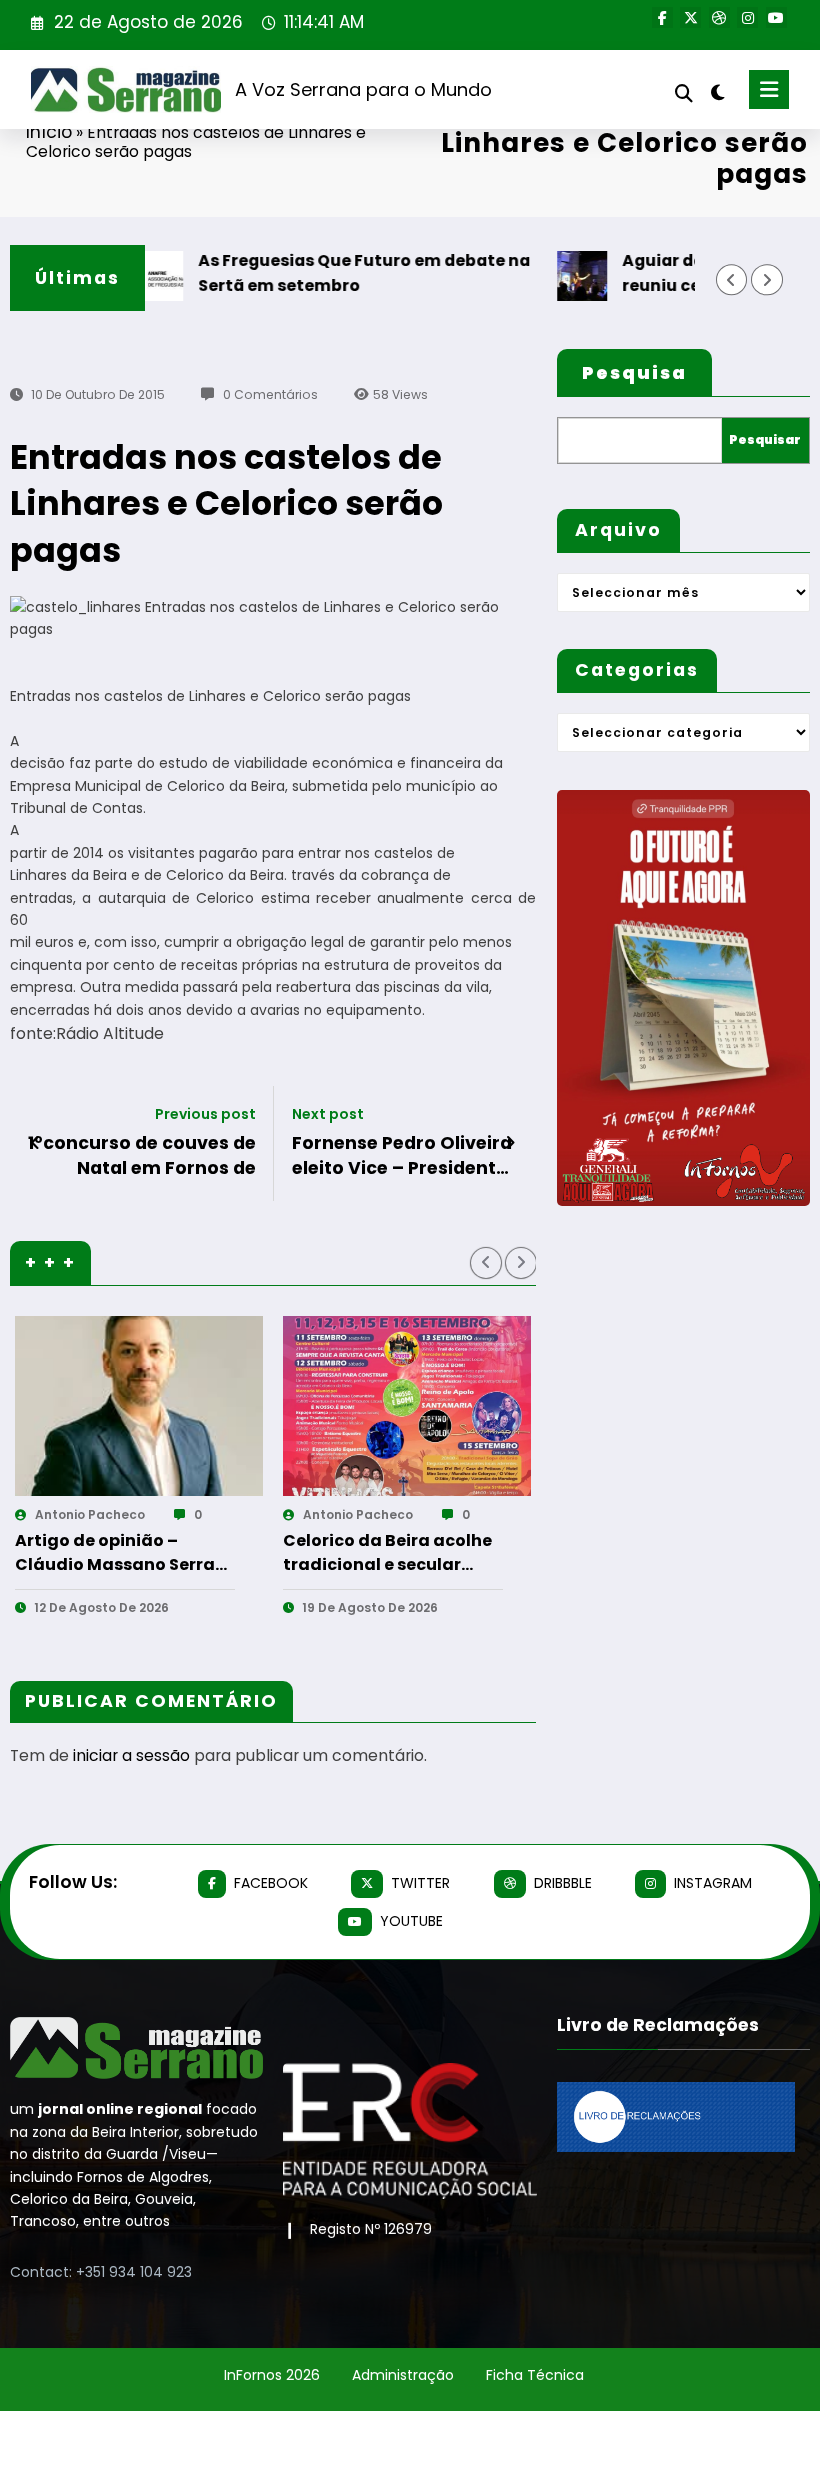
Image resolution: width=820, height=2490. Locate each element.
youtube (411, 1921)
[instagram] (747, 17)
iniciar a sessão (131, 1755)
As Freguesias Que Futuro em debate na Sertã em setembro (327, 273)
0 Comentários (270, 394)
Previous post (205, 1114)
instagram (713, 1883)
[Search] (684, 93)
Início (49, 132)
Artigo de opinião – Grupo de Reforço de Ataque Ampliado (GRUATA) (409, 1553)
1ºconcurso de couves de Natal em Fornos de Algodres (142, 1156)
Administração (403, 2375)
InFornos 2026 (272, 2375)
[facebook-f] (662, 17)
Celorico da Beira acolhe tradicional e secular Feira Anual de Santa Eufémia (136, 1553)
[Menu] (769, 89)
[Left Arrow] (731, 279)
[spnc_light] (717, 92)
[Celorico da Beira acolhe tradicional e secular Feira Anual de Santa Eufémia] (156, 1406)
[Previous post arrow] (35, 1143)
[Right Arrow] (766, 279)
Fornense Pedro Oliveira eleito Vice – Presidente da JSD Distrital (402, 1156)
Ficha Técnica (535, 2375)
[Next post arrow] (510, 1143)
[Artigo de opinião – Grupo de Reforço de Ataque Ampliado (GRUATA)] (424, 1406)
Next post (328, 1114)
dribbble (563, 1883)
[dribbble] (719, 17)
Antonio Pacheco (107, 1514)
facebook (271, 1883)
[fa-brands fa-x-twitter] (690, 17)
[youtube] (776, 17)
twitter (420, 1883)
